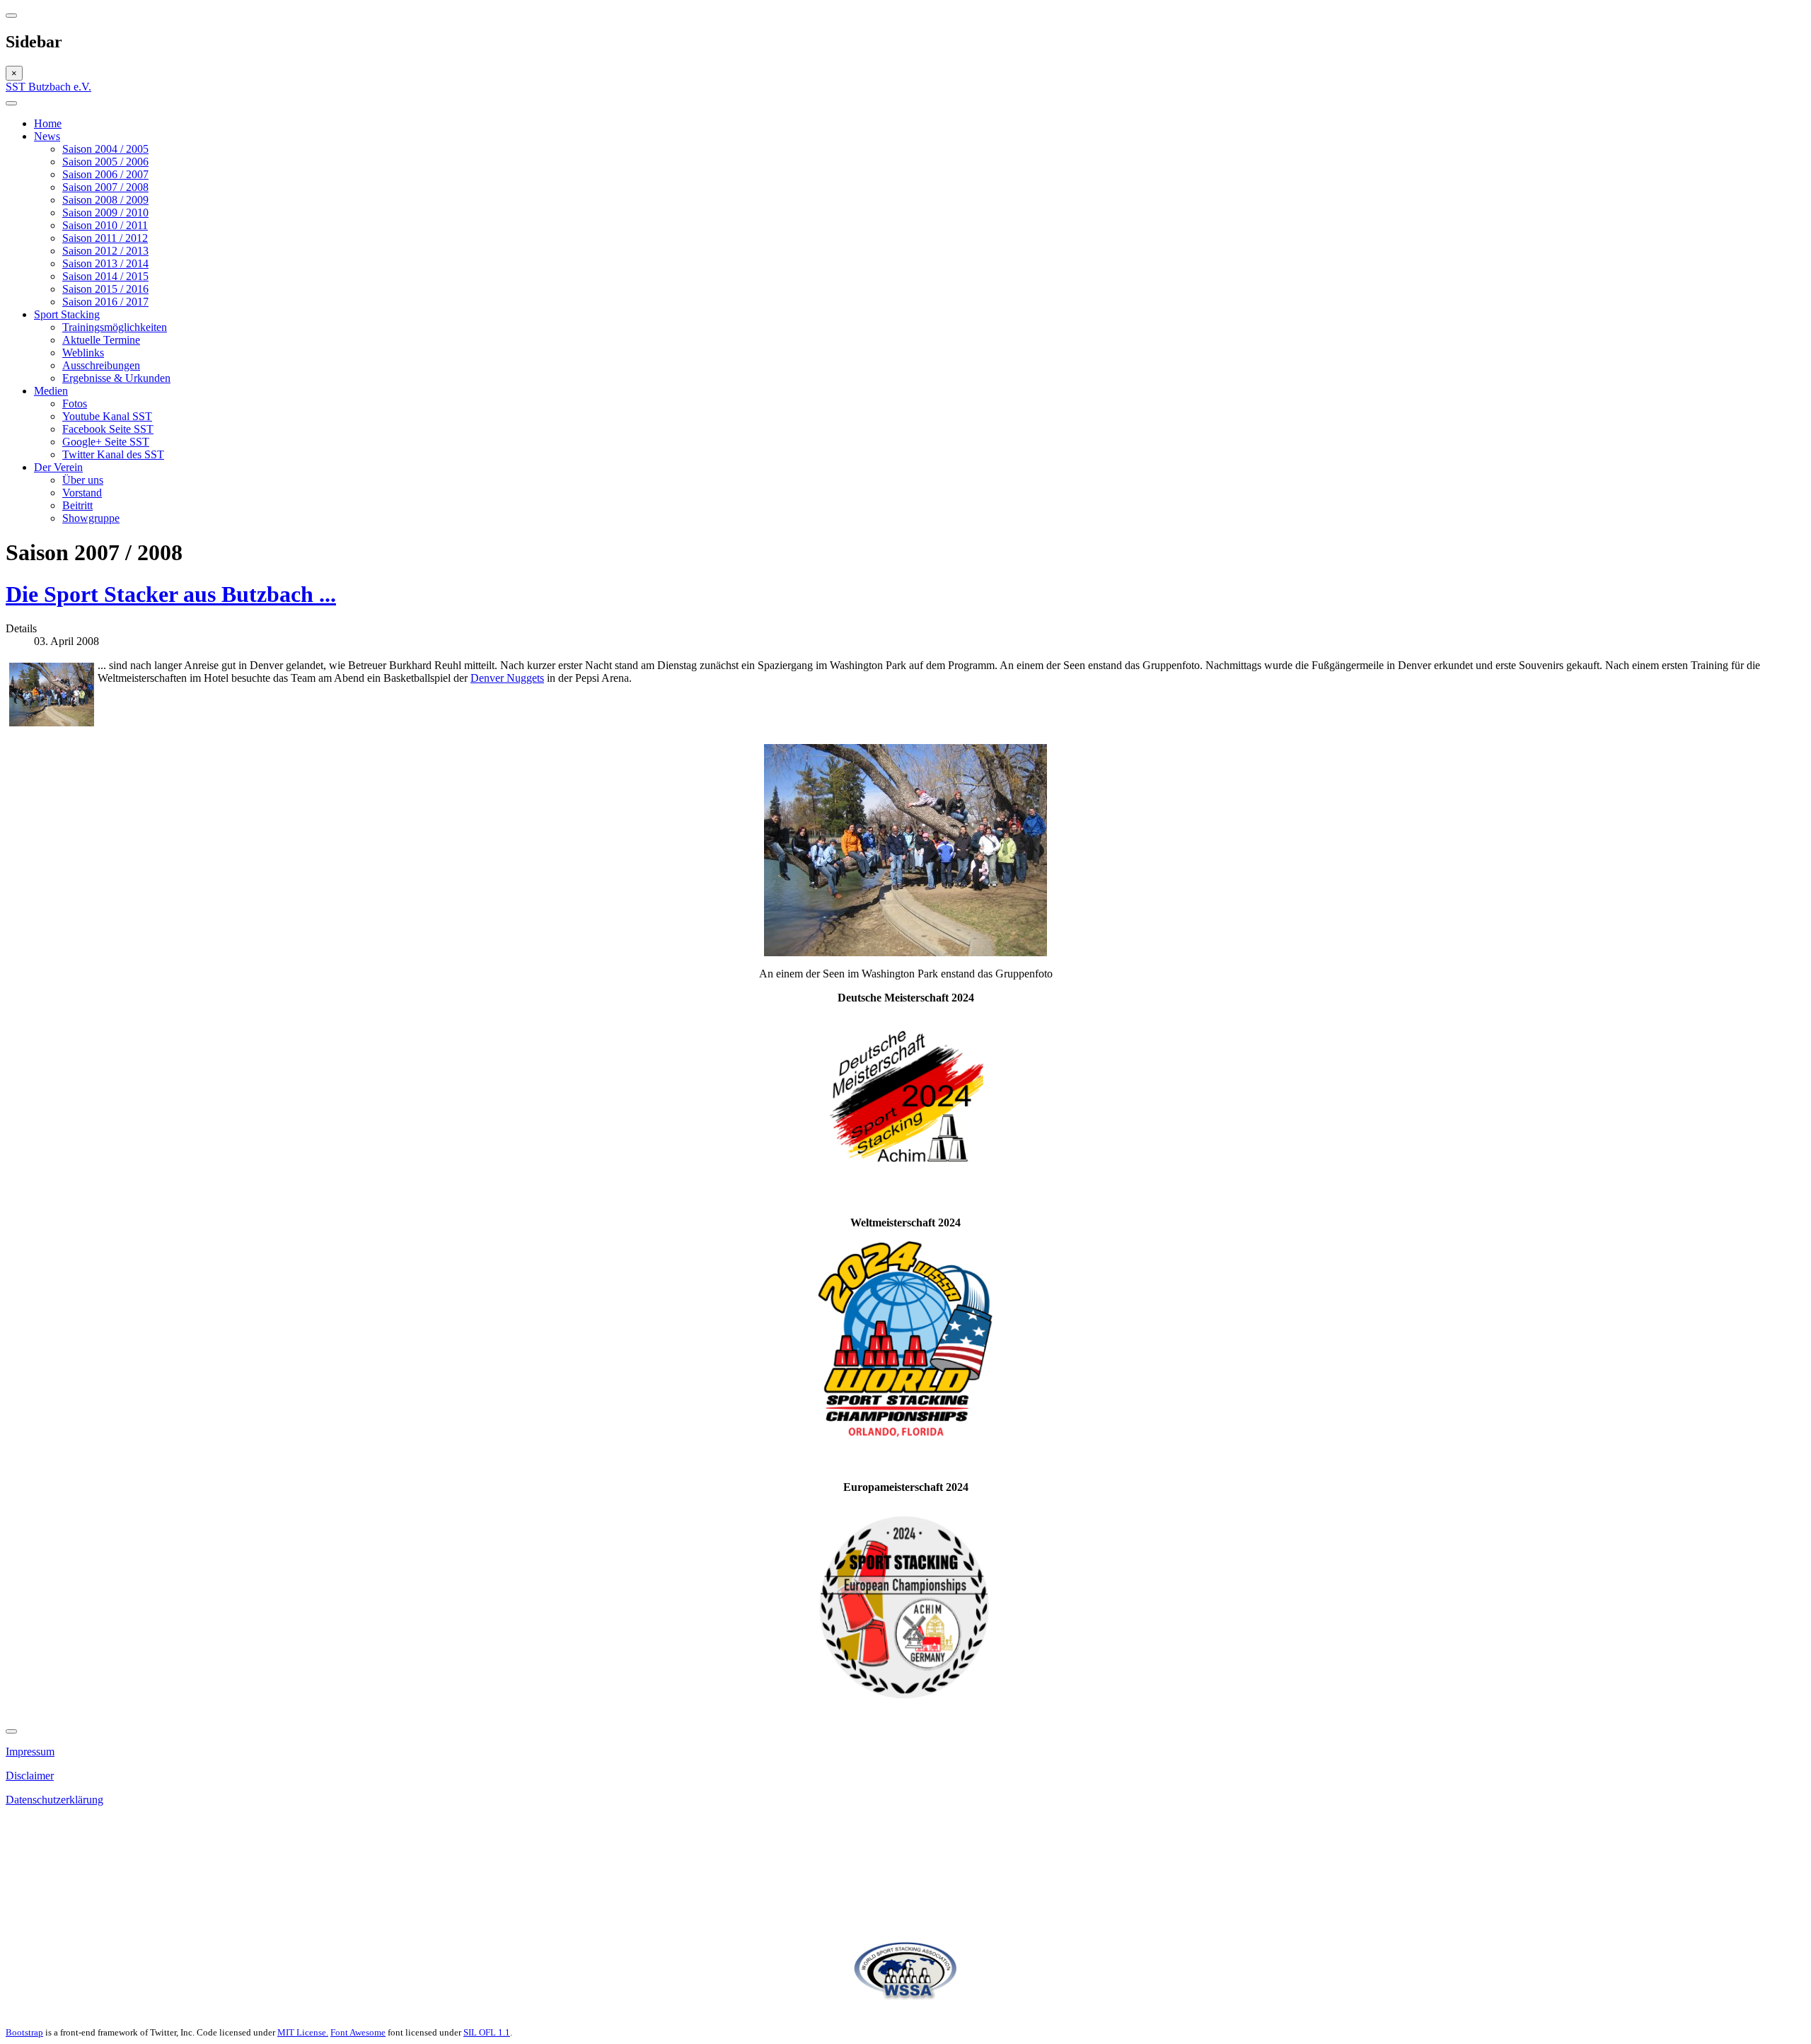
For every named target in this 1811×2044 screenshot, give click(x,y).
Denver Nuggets (507, 678)
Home (48, 123)
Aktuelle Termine (101, 340)
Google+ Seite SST (106, 442)
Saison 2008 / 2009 (105, 200)
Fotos (75, 403)
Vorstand (82, 493)
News (47, 136)
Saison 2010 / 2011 (105, 225)
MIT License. (303, 2032)
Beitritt (77, 505)
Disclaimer (30, 1776)
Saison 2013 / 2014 (105, 263)
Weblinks (83, 353)
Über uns (83, 480)
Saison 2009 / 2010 (105, 213)
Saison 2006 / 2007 (105, 174)
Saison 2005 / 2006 (105, 162)
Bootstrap (24, 2032)
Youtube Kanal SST (107, 416)
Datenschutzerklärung (54, 1800)
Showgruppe (91, 518)
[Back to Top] (11, 1731)
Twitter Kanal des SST (113, 454)
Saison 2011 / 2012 (105, 238)
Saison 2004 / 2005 (105, 149)
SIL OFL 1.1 (487, 2032)
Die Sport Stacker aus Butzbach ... (171, 594)
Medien (51, 391)
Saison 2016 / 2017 (105, 302)
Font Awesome (358, 2032)
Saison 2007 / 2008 (105, 187)
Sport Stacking (67, 314)
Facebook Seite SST (108, 429)
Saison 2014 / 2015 (105, 276)
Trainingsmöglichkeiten (115, 327)
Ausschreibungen (101, 365)
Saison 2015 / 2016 (105, 289)
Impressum (30, 1752)
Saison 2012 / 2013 (105, 251)
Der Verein (58, 467)
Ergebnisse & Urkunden (116, 378)
